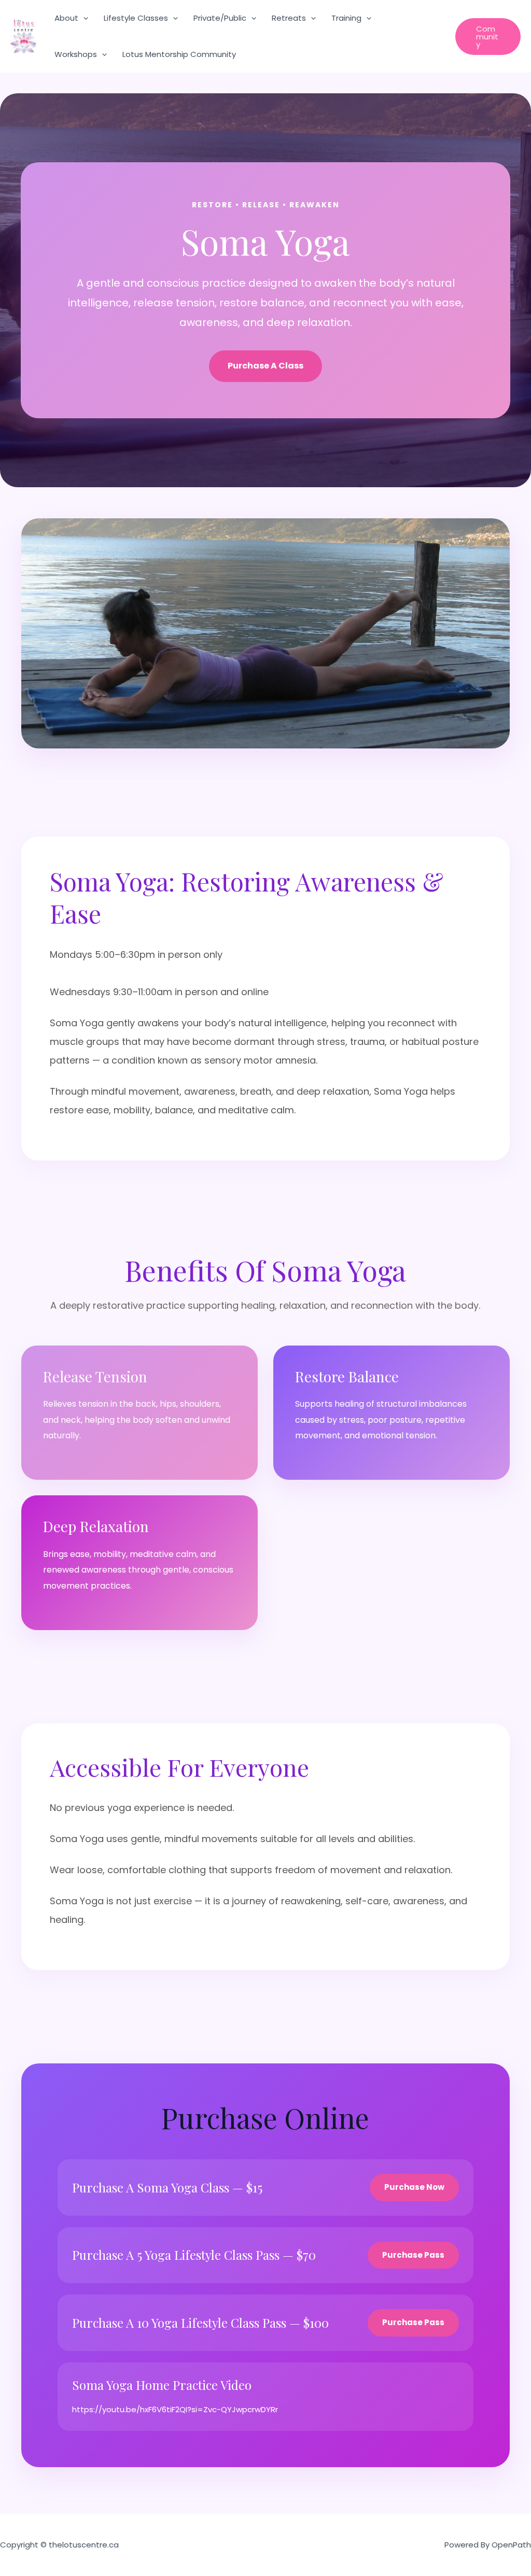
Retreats (289, 18)
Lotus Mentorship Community (179, 54)
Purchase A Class (265, 366)
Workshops (76, 54)
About (66, 18)
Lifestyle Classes (136, 18)
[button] (83, 18)
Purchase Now (414, 2187)
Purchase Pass (413, 2255)
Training (346, 18)
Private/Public (220, 18)
